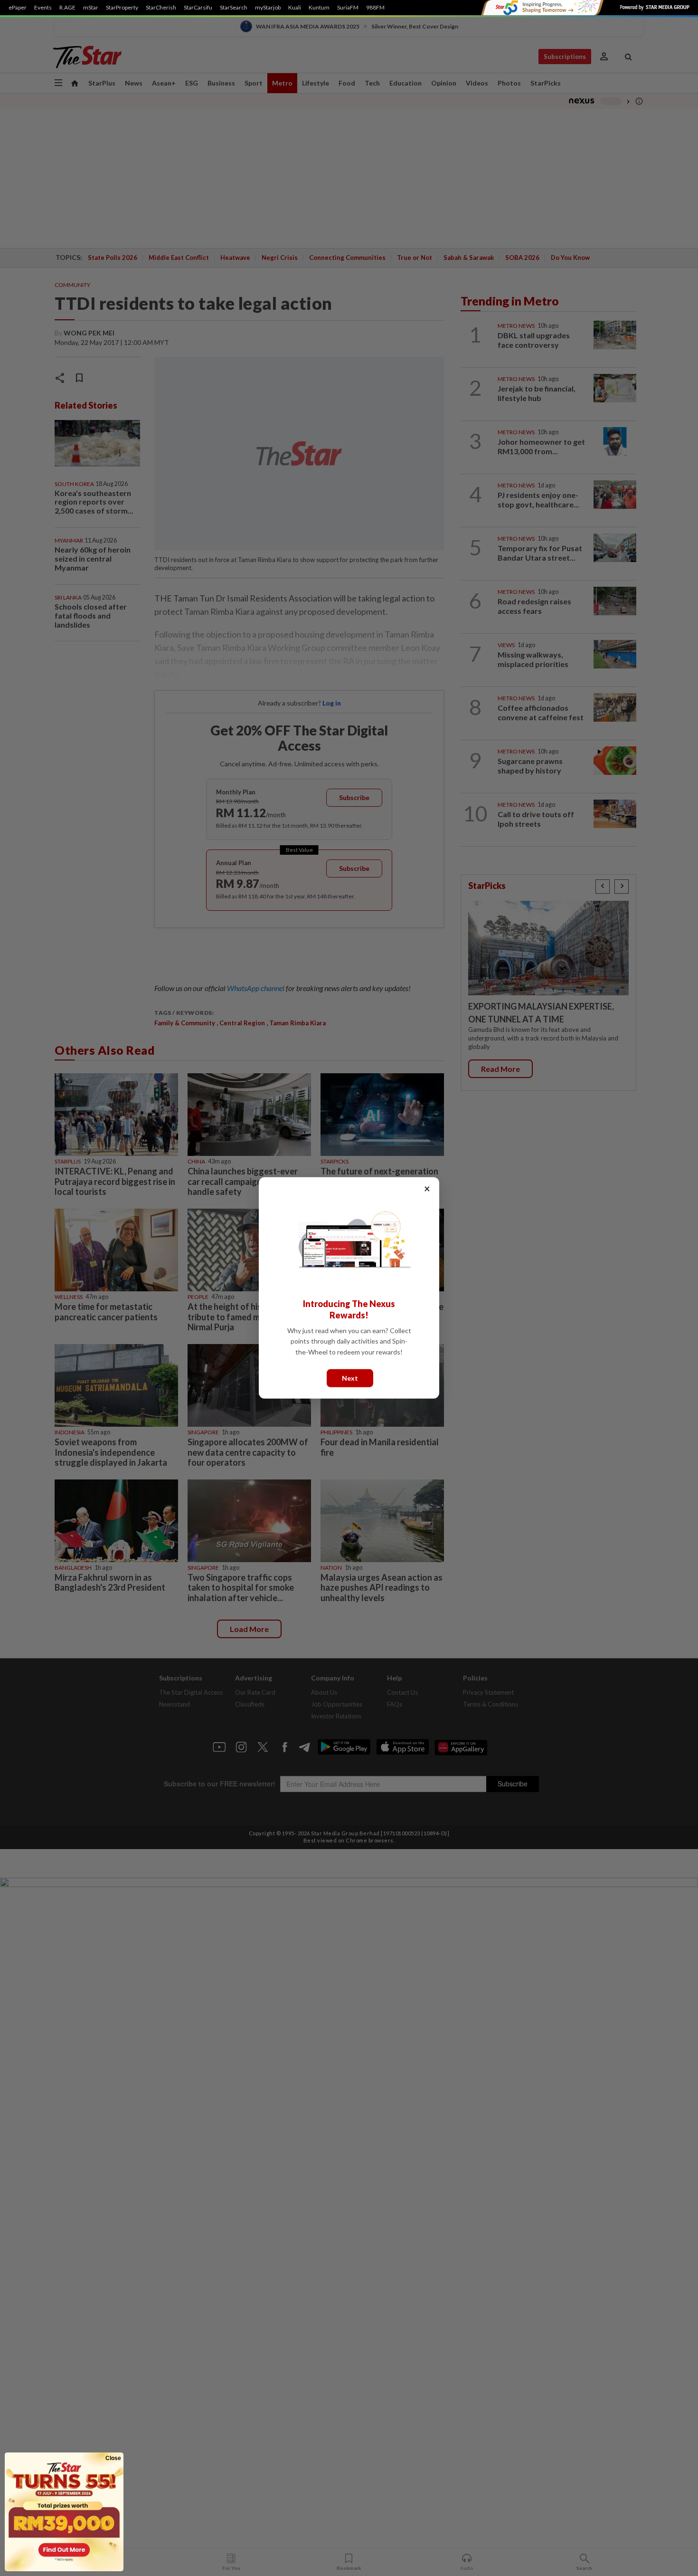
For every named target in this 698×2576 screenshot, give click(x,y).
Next (350, 1378)
